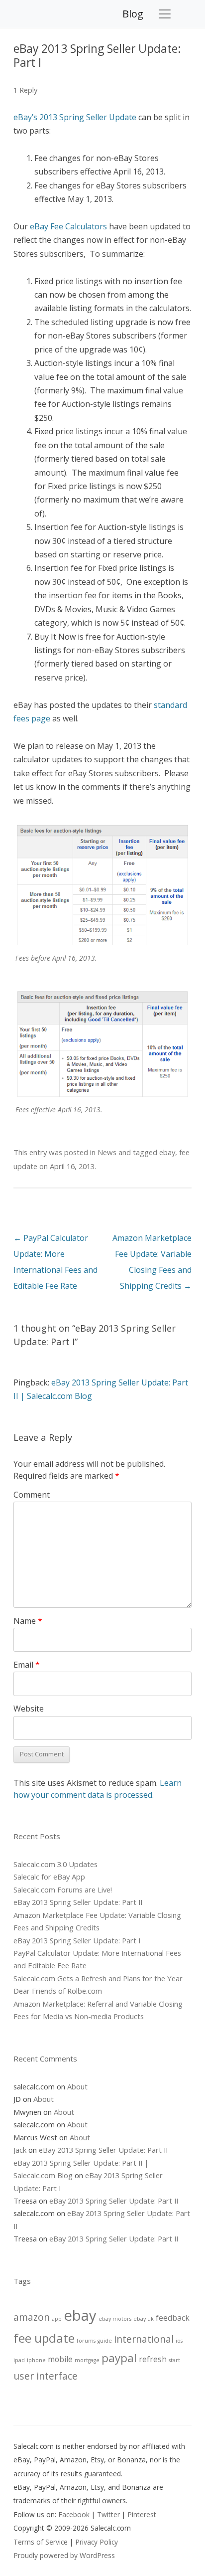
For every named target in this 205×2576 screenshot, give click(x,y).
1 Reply (25, 90)
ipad (19, 2360)
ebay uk (144, 2319)
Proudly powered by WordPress (64, 2555)
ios (179, 2341)
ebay (167, 1152)
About (77, 2086)
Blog (133, 14)
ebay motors (115, 2319)
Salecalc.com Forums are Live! (63, 1889)
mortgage (87, 2360)
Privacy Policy (97, 2542)
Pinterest (142, 2514)
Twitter (108, 2514)
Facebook (74, 2514)
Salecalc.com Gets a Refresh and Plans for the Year (98, 1978)
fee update (44, 2338)
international (144, 2339)
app (57, 2319)
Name (28, 1621)
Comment (32, 1495)
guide (105, 2341)
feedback (173, 2318)
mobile (60, 2359)
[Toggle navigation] (165, 14)
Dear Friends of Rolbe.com (58, 1991)
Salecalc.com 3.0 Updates (55, 1864)
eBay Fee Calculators (68, 226)
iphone (36, 2360)
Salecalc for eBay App (49, 1877)
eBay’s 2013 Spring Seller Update (75, 117)
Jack (20, 2150)
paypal (119, 2358)
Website (29, 1709)
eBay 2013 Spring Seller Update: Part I (77, 1940)
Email (27, 1665)
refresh (153, 2359)
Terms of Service (41, 2542)
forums (86, 2341)
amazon (32, 2317)
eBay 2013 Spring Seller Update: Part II (78, 1902)
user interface (46, 2376)
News (107, 1152)
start (174, 2360)
